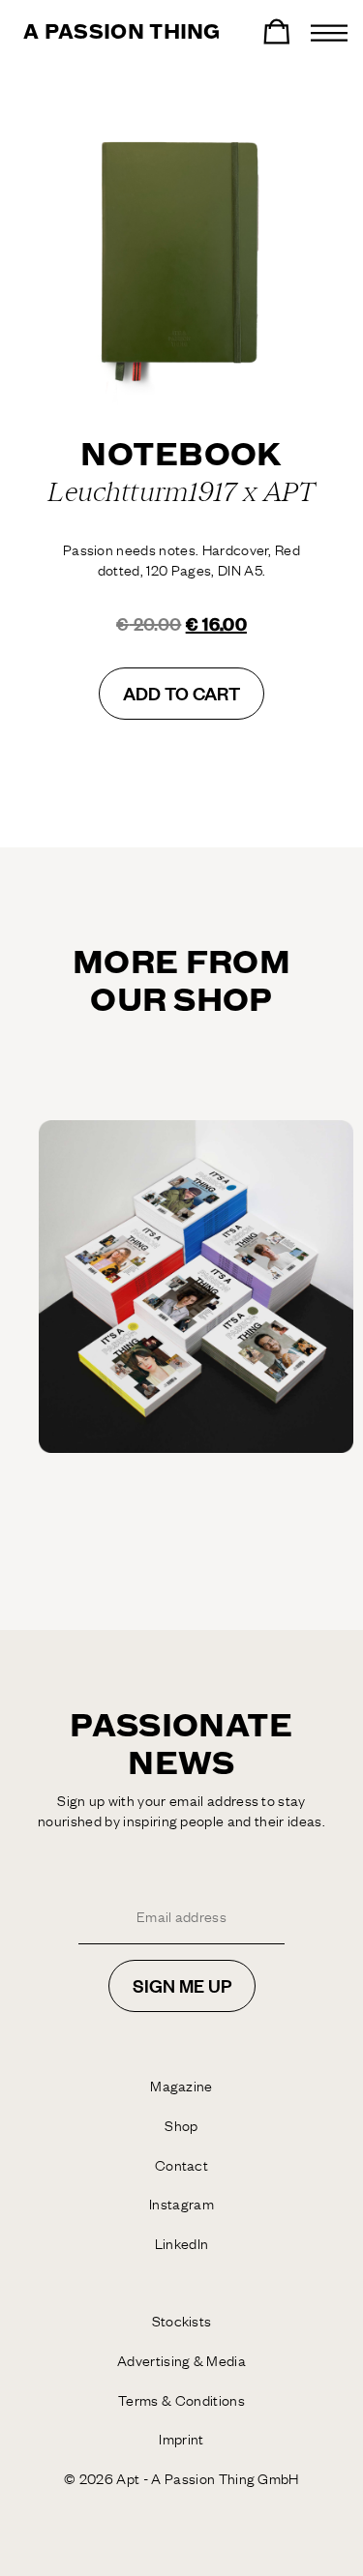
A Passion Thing (122, 32)
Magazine (181, 2086)
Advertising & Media (181, 2360)
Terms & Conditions (181, 2400)
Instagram (181, 2204)
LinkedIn (182, 2243)
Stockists (182, 2321)
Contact (181, 2165)
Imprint (181, 2439)
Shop (181, 2125)
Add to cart (181, 693)
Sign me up (182, 1985)
